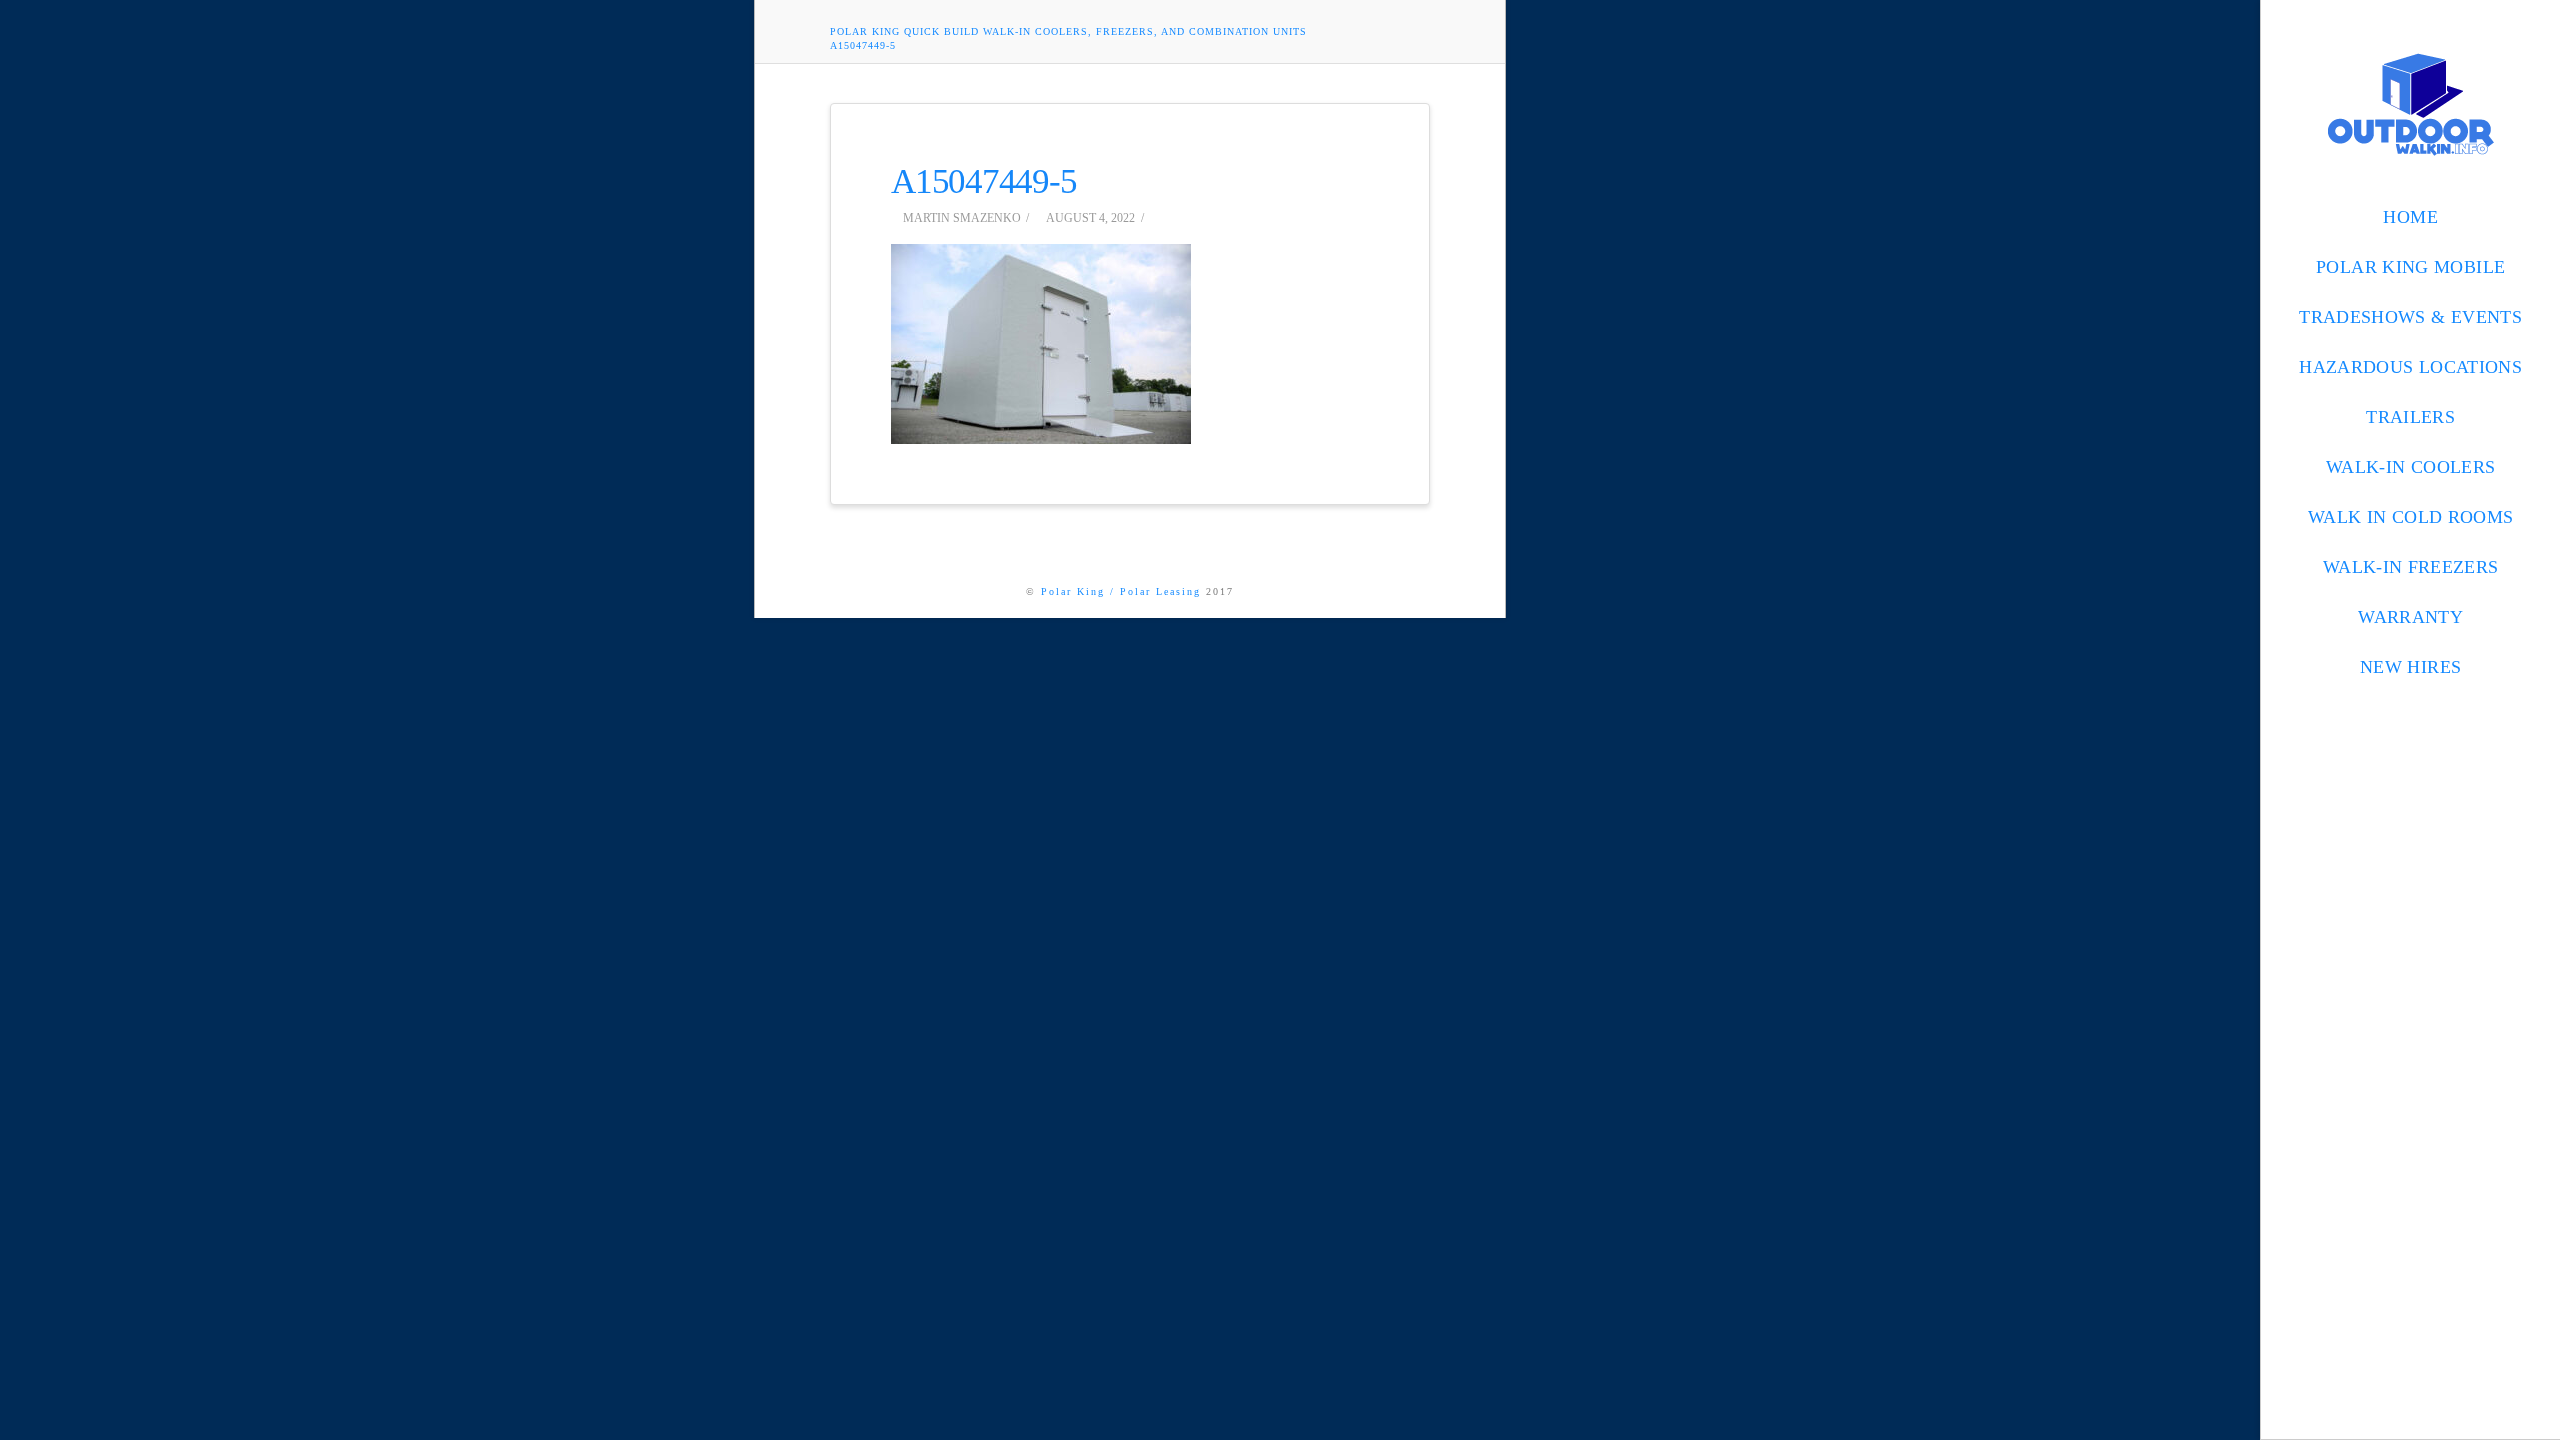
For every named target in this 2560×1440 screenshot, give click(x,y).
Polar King (1073, 591)
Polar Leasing (1160, 591)
